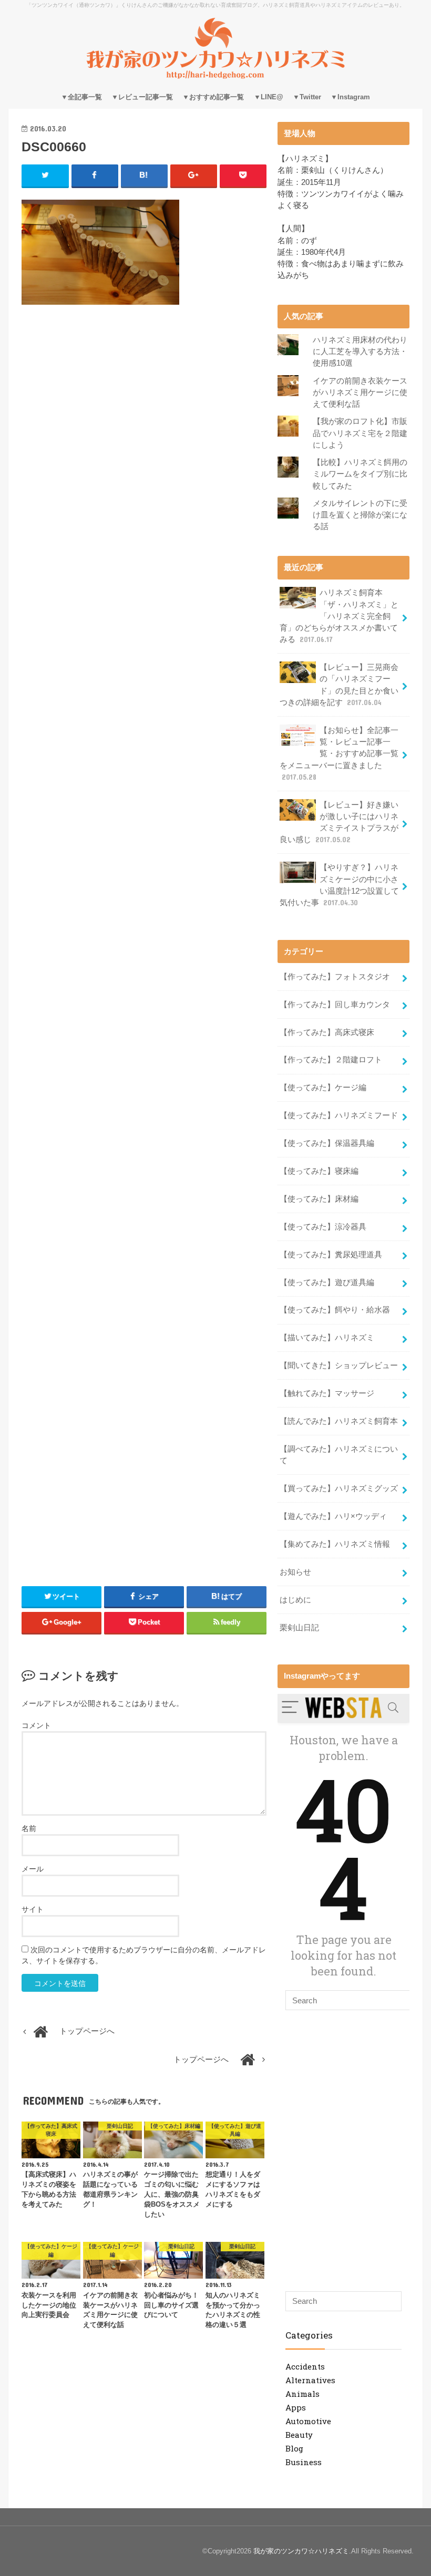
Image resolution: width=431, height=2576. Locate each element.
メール (33, 1869)
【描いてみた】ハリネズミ (327, 1338)
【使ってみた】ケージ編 (323, 1088)
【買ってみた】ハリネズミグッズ (339, 1488)
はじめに (295, 1600)
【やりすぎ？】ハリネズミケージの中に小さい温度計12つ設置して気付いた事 (339, 885)
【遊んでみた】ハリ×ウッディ (333, 1516)
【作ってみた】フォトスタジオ (335, 977)
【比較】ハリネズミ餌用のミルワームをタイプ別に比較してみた (360, 474)
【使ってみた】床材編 (319, 1199)
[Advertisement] (144, 408)
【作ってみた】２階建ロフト (331, 1060)
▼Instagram (350, 97)
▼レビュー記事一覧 (142, 97)
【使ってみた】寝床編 (319, 1171)
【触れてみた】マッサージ (327, 1393)
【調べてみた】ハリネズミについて (339, 1455)
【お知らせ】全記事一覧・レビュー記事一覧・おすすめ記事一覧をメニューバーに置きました (339, 754)
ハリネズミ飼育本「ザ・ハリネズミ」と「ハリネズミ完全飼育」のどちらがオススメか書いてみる (339, 616)
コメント (36, 1725)
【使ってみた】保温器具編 (327, 1143)
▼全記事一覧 (81, 97)
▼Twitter (307, 97)
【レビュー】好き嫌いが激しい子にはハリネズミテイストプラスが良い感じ (339, 823)
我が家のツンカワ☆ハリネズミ (301, 2551)
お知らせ (295, 1572)
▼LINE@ (269, 97)
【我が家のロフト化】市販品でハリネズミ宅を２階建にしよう (360, 433)
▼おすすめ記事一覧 (213, 97)
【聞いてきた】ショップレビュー (339, 1365)
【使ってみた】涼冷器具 (323, 1227)
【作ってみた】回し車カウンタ (335, 1005)
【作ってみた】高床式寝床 (327, 1032)
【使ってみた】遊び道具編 (327, 1282)
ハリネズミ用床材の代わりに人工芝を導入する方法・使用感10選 (360, 351)
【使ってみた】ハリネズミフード (339, 1115)
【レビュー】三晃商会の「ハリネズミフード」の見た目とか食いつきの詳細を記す (339, 685)
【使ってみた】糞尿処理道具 (331, 1255)
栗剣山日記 (299, 1628)
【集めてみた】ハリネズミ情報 (335, 1544)
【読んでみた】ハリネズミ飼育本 (339, 1421)
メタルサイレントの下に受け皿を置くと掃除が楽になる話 (360, 515)
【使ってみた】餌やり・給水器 (335, 1310)
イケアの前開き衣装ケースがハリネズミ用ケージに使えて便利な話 (360, 392)
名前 (29, 1828)
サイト (33, 1909)
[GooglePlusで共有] (194, 175)
